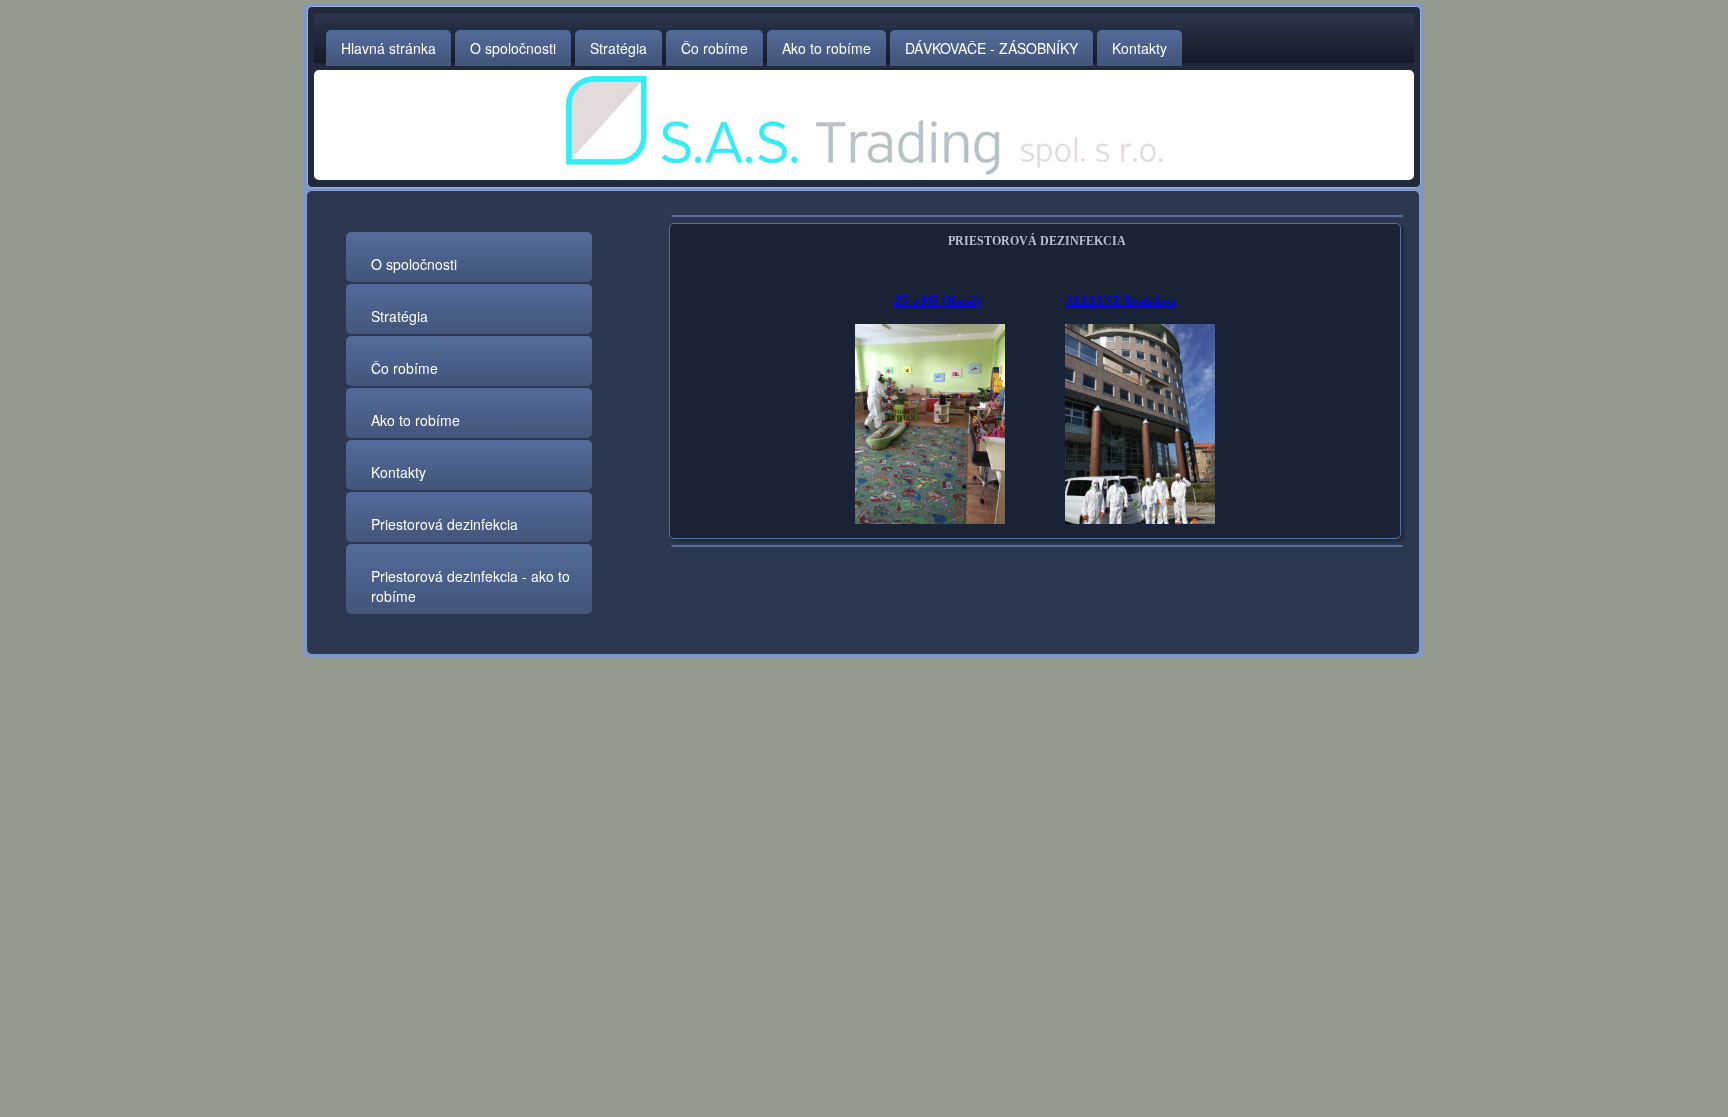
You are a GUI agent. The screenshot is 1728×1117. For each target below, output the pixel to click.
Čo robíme (714, 48)
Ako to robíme (826, 48)
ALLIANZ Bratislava (1120, 301)
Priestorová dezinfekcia (444, 524)
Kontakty (1139, 48)
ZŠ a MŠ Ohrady (938, 301)
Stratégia (618, 48)
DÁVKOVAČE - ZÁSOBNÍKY (991, 48)
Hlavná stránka (388, 48)
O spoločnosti (513, 48)
